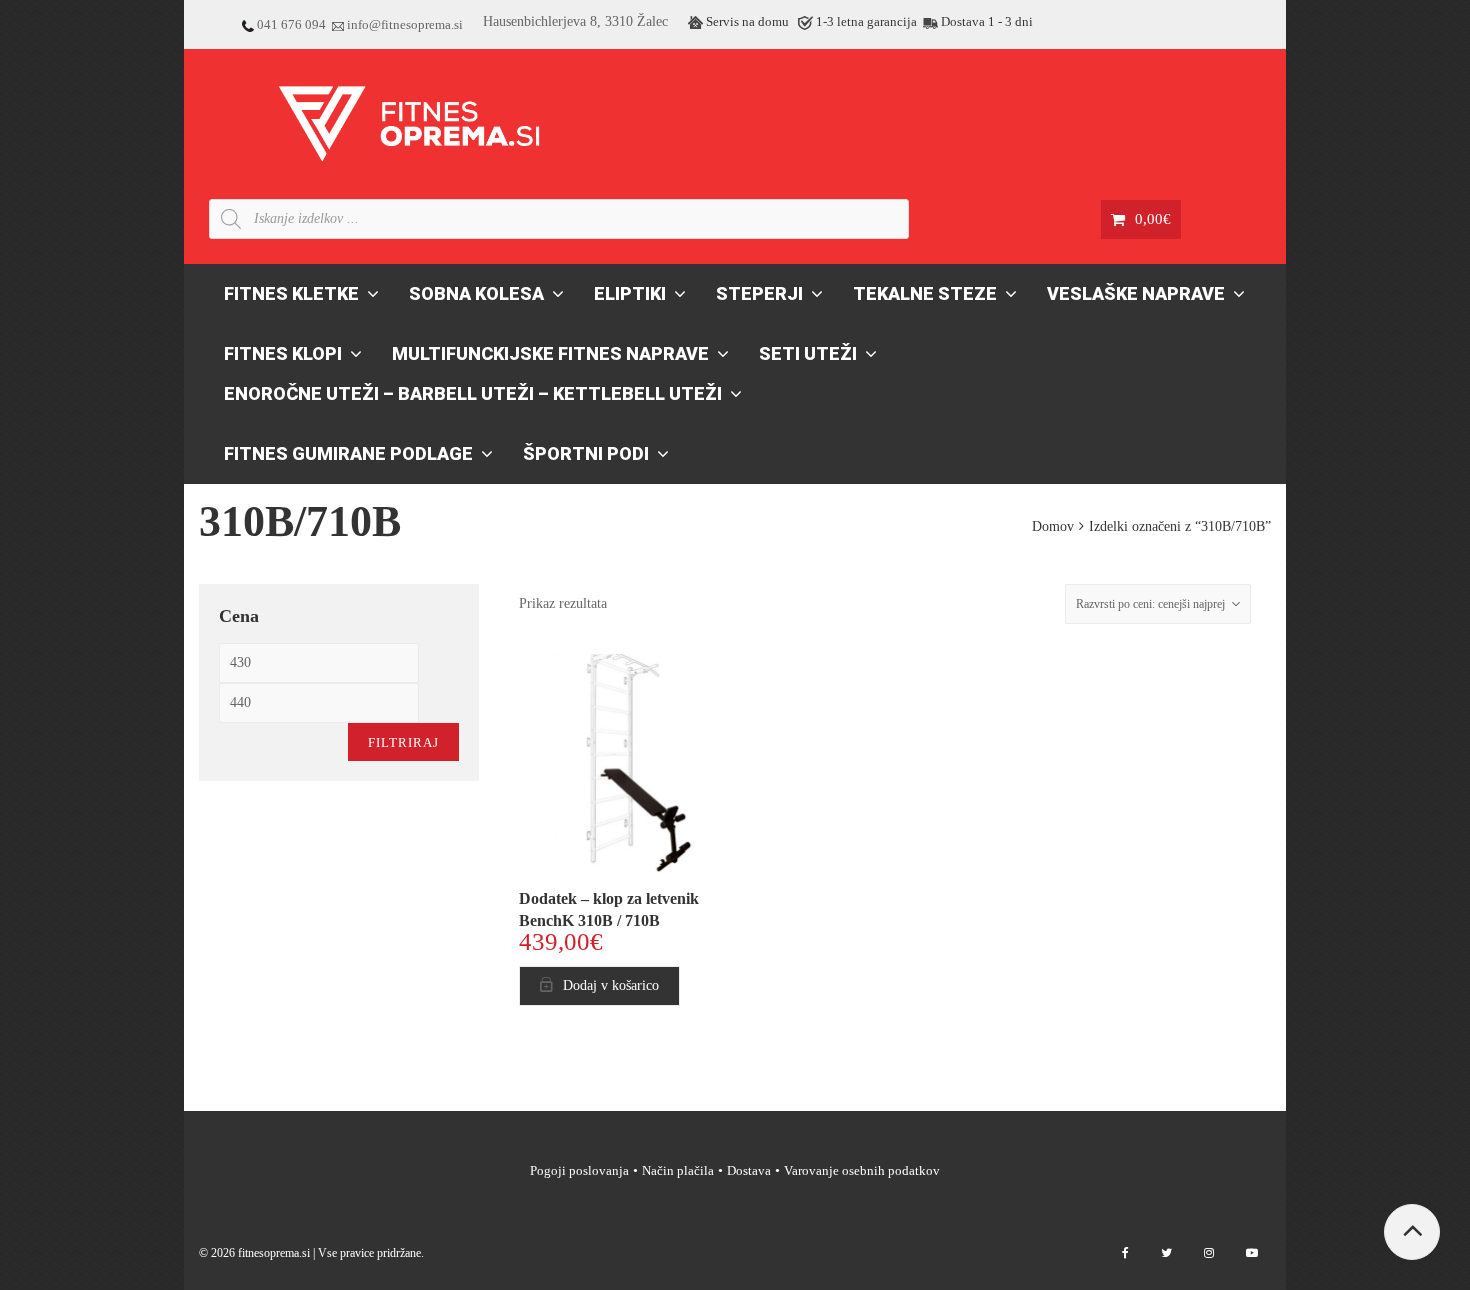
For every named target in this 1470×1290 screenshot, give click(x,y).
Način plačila (678, 1170)
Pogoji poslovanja (579, 1170)
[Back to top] (1412, 1232)
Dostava (749, 1170)
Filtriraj (403, 742)
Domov (1053, 526)
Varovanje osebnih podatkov (862, 1170)
